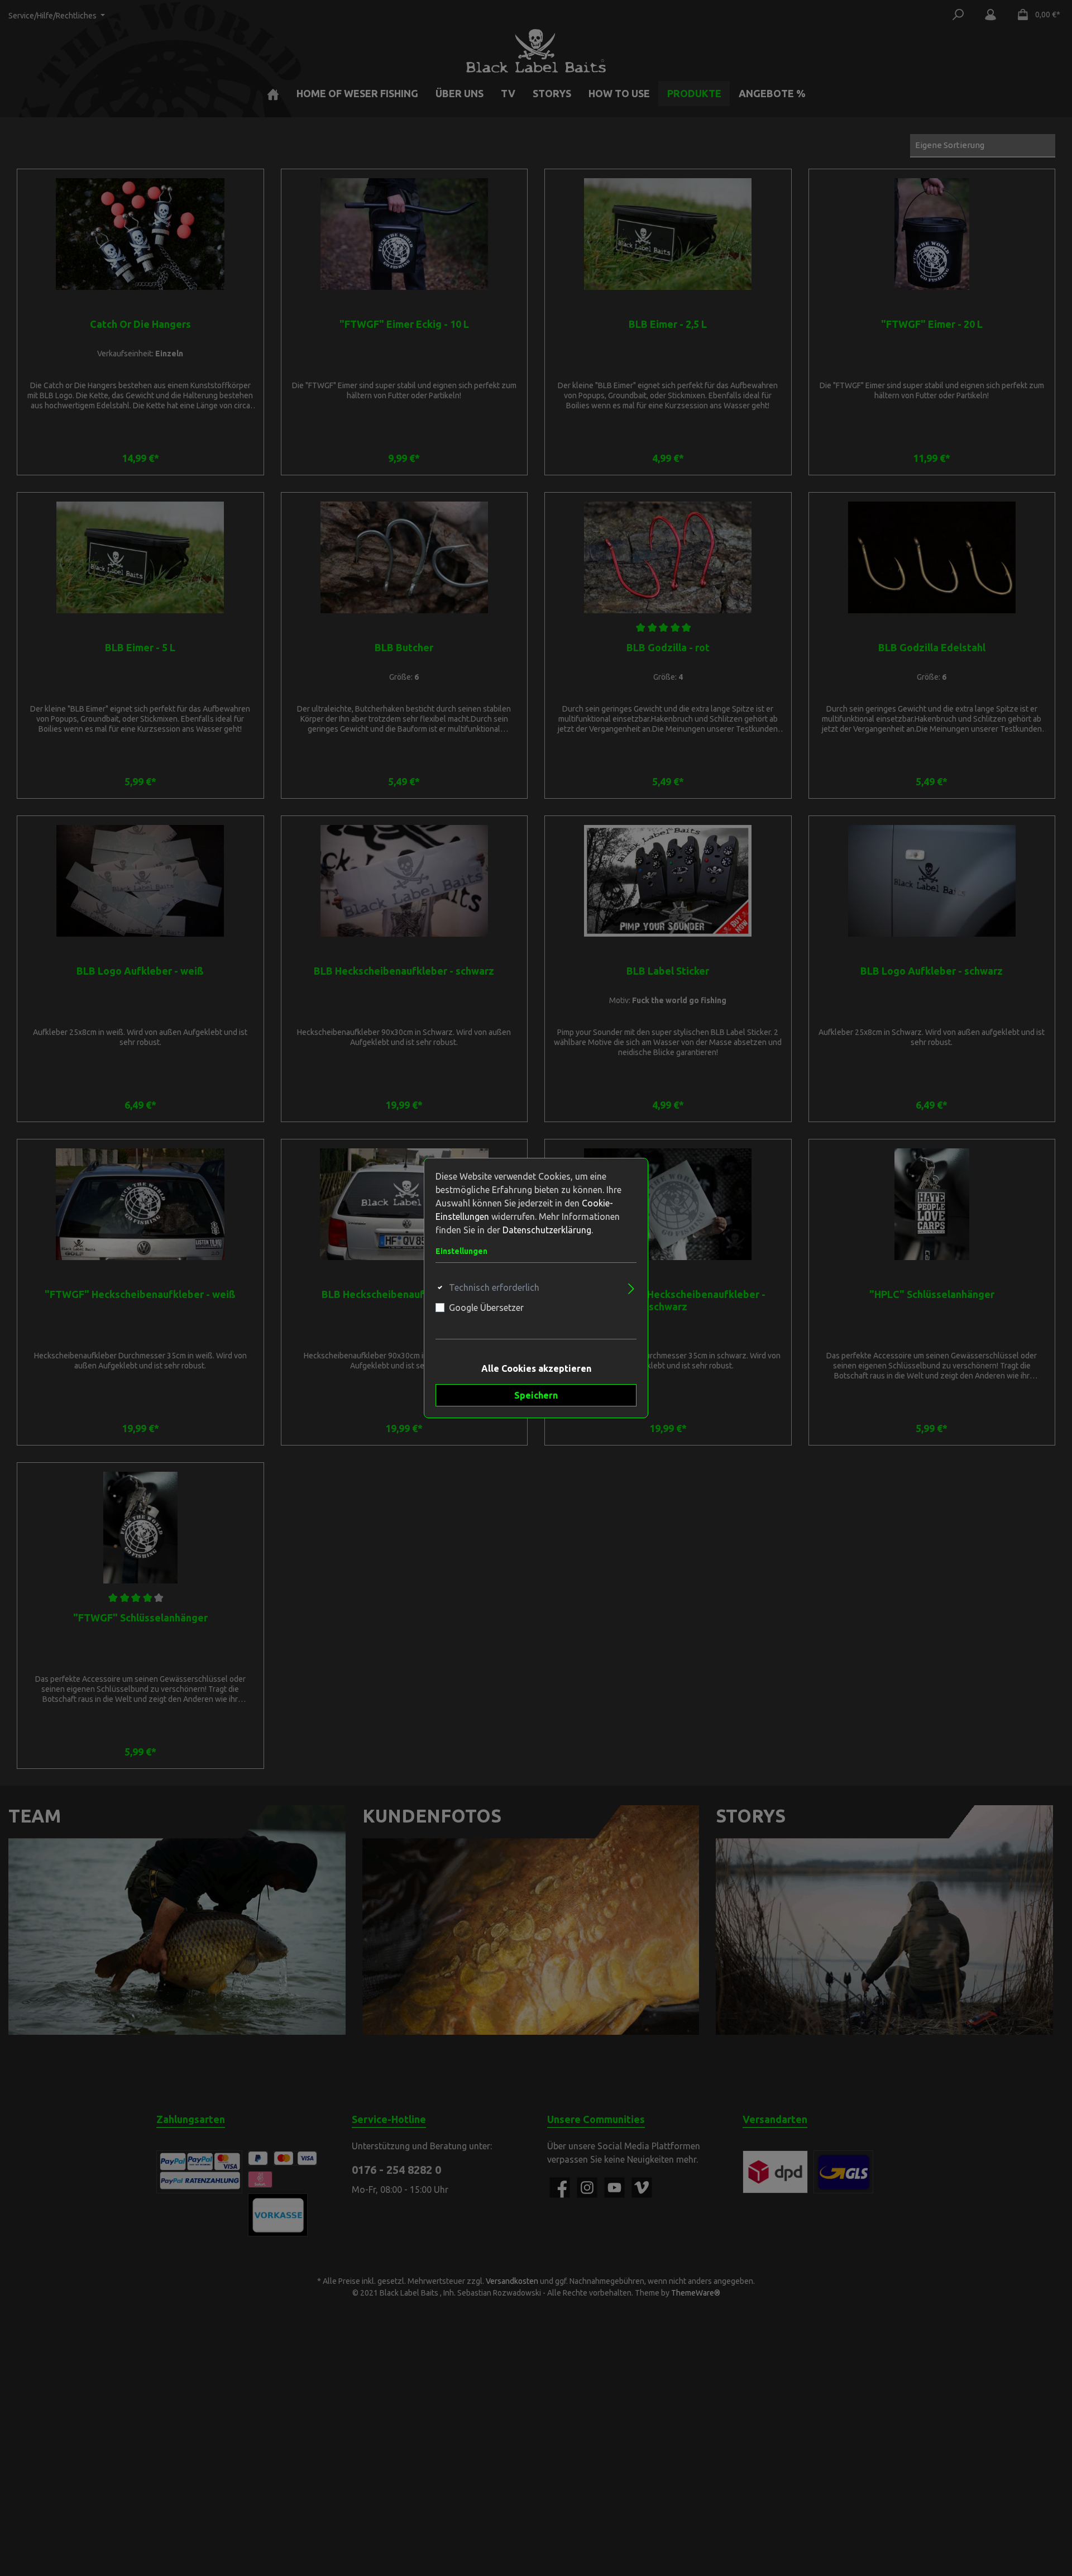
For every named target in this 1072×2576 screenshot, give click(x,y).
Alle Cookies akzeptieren (536, 1368)
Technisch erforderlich (494, 1287)
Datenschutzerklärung (547, 1230)
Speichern (536, 1395)
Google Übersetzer (486, 1308)
